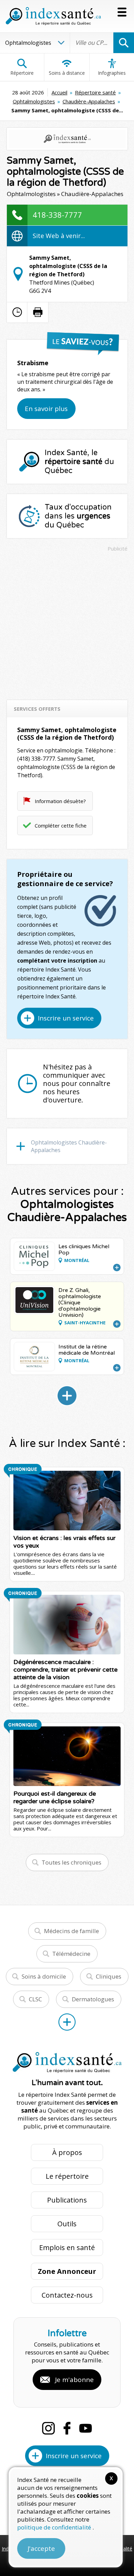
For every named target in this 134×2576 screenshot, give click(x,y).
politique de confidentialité (55, 2527)
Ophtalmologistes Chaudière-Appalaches (69, 1146)
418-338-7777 (57, 215)
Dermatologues (93, 1999)
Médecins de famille (71, 1931)
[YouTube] (86, 2428)
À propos (67, 2152)
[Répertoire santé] (67, 2022)
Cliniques (109, 1976)
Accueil (59, 92)
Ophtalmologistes (34, 101)
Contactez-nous (67, 2295)
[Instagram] (48, 2428)
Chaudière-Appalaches (89, 101)
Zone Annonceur (67, 2271)
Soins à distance (67, 73)
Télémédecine (71, 1954)
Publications (67, 2200)
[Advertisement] (67, 623)
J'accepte (41, 2548)
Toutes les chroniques (71, 1862)
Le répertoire (67, 2176)
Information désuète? (60, 801)
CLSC (35, 1999)
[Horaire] (17, 312)
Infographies (112, 73)
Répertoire (22, 73)
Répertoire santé (95, 92)
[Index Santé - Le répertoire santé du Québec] (53, 16)
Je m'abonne (74, 2380)
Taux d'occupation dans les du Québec (78, 516)
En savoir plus (46, 409)
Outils (67, 2224)
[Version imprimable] (38, 312)
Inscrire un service (66, 1018)
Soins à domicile (44, 1976)
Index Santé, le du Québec (79, 462)
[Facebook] (67, 2428)
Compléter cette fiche (61, 825)
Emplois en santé (67, 2247)
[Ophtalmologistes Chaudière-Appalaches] (67, 1396)
